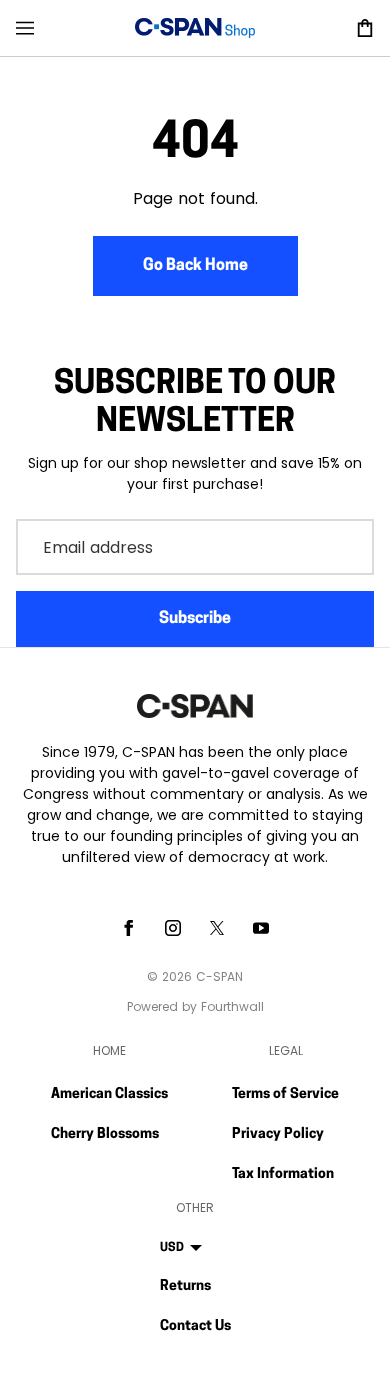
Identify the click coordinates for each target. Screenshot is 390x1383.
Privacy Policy (278, 1134)
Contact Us (195, 1326)
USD (172, 1248)
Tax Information (283, 1174)
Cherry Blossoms (105, 1134)
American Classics (109, 1094)
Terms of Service (285, 1094)
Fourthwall (232, 1006)
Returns (185, 1286)
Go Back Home (195, 266)
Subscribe (195, 619)
